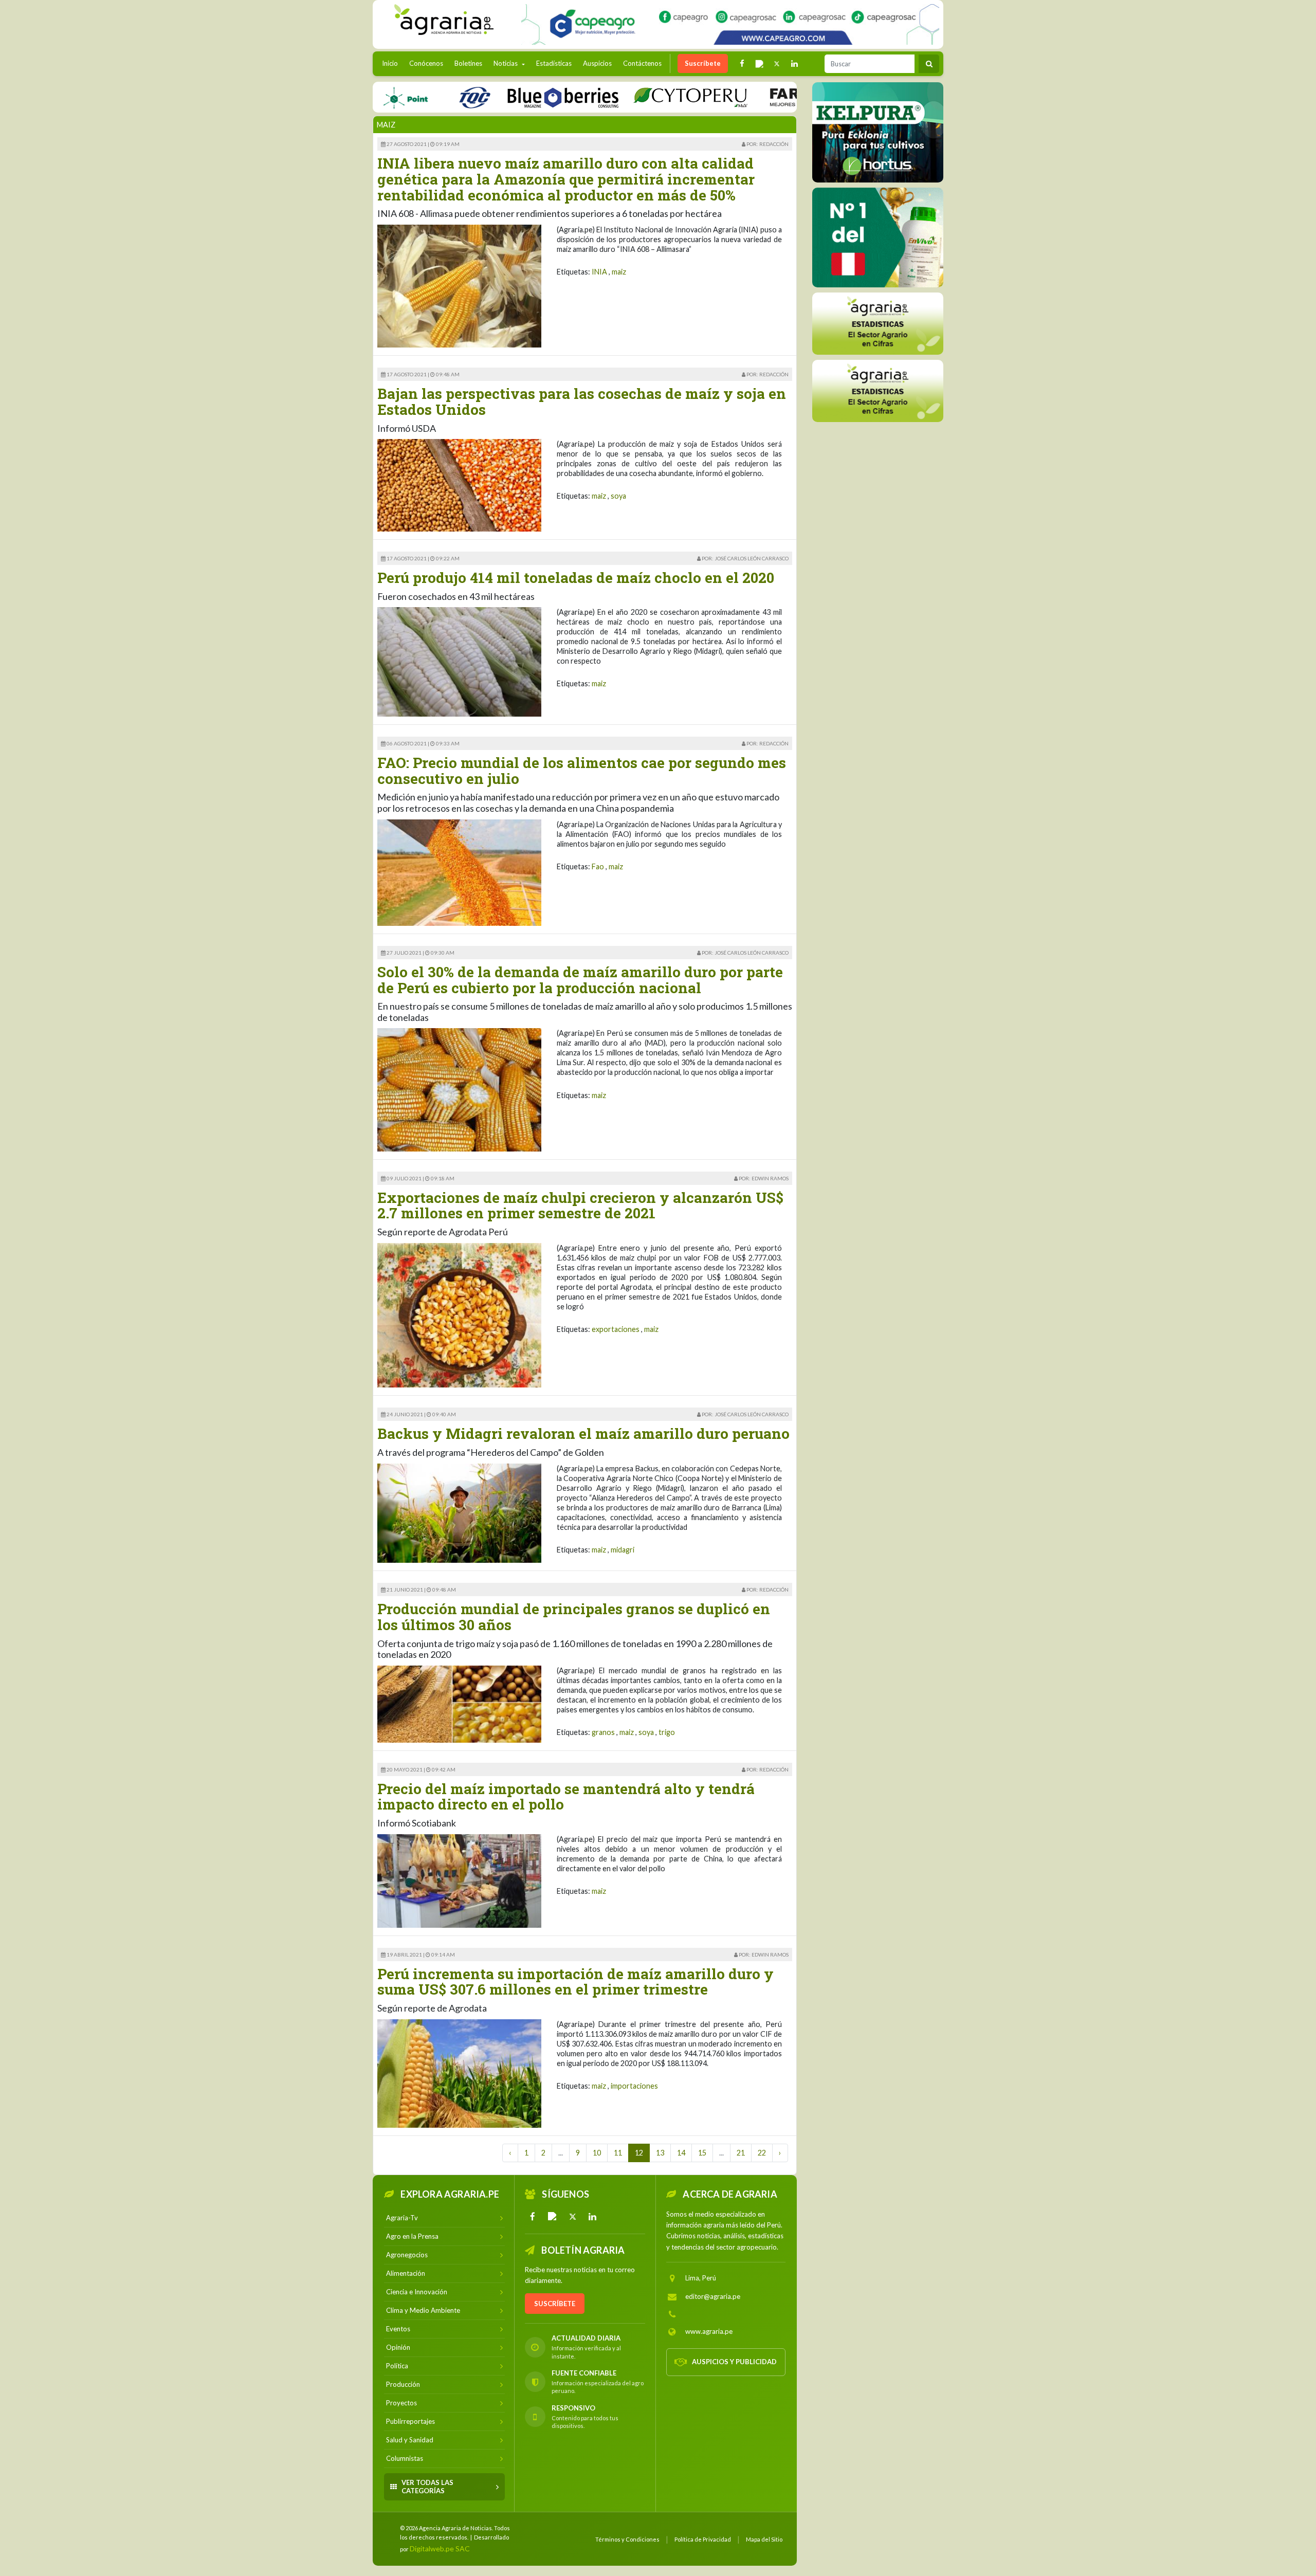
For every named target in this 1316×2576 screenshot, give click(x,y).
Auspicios (597, 63)
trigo (667, 1732)
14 (681, 2153)
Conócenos (426, 63)
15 (702, 2153)
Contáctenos (642, 63)
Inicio (392, 63)
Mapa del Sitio (764, 2539)
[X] (573, 2217)
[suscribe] (878, 390)
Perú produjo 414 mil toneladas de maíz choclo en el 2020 (576, 578)
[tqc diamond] (878, 132)
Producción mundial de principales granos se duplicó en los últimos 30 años (574, 1617)
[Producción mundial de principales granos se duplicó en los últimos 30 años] (459, 1703)
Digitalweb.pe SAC (440, 2548)
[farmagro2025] (765, 97)
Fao (598, 866)
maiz (619, 272)
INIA (599, 272)
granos (603, 1732)
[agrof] (878, 323)
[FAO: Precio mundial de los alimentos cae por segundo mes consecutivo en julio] (459, 872)
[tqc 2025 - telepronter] (402, 97)
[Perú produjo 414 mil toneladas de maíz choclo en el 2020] (459, 661)
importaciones (634, 2086)
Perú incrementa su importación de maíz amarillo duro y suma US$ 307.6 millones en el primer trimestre (575, 1982)
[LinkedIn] (593, 2217)
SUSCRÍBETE (555, 2304)
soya (618, 496)
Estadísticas (554, 63)
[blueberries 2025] (491, 97)
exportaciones (616, 1329)
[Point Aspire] (730, 24)
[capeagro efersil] (878, 237)
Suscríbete (703, 63)
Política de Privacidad (703, 2539)
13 (660, 2153)
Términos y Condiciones (627, 2539)
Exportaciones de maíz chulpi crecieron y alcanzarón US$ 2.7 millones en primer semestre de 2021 (580, 1205)
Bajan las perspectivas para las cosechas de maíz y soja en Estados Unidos (582, 401)
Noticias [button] (506, 63)
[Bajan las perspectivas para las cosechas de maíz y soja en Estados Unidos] (459, 485)
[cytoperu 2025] (618, 97)
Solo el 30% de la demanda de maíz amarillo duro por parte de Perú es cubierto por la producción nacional (580, 980)
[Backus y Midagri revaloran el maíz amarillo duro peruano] (459, 1512)
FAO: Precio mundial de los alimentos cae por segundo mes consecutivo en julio (582, 771)
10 (597, 2153)
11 (618, 2153)
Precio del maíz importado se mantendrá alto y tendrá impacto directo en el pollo (566, 1797)
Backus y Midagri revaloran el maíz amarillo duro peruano (583, 1433)
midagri (623, 1550)
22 (762, 2153)
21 (741, 2153)
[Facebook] (533, 2217)
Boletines (468, 63)
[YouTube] (553, 2217)
